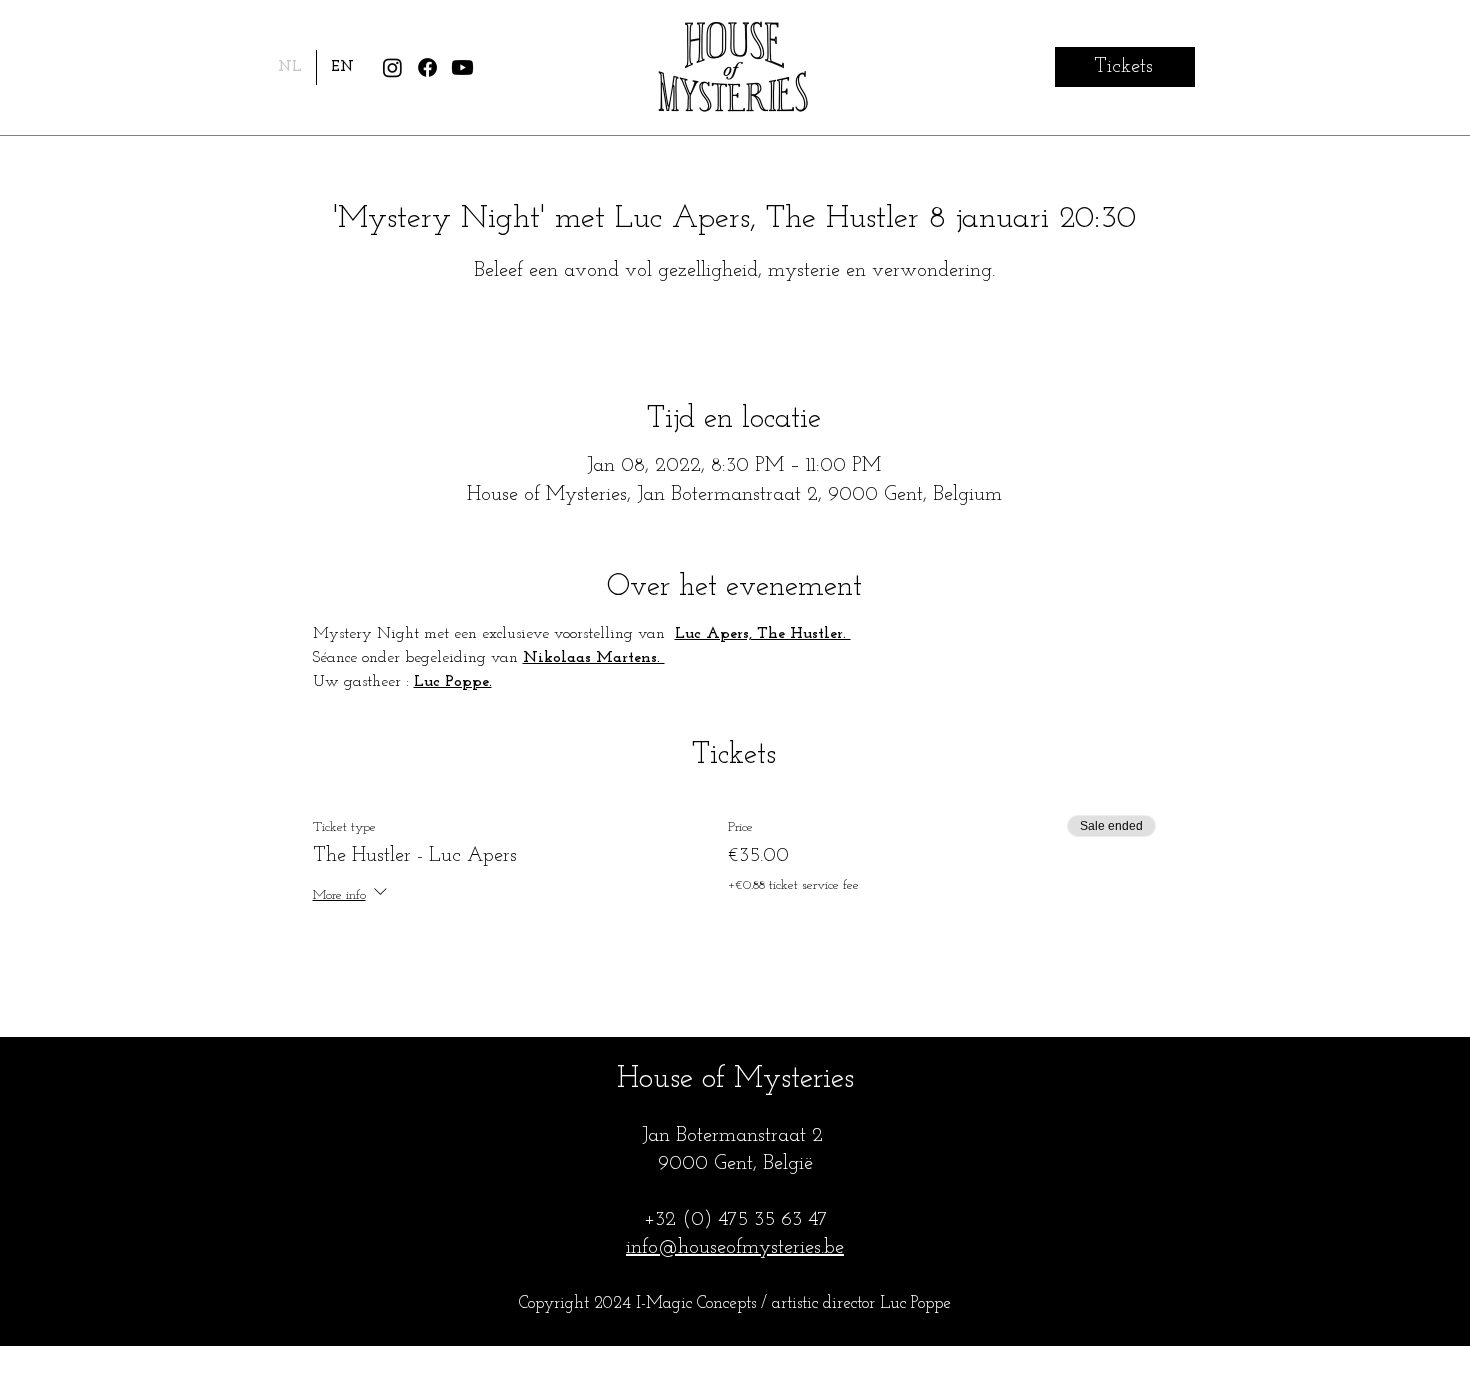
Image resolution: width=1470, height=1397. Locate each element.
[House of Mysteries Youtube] (462, 67)
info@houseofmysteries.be (735, 1248)
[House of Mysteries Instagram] (392, 67)
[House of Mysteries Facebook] (427, 67)
